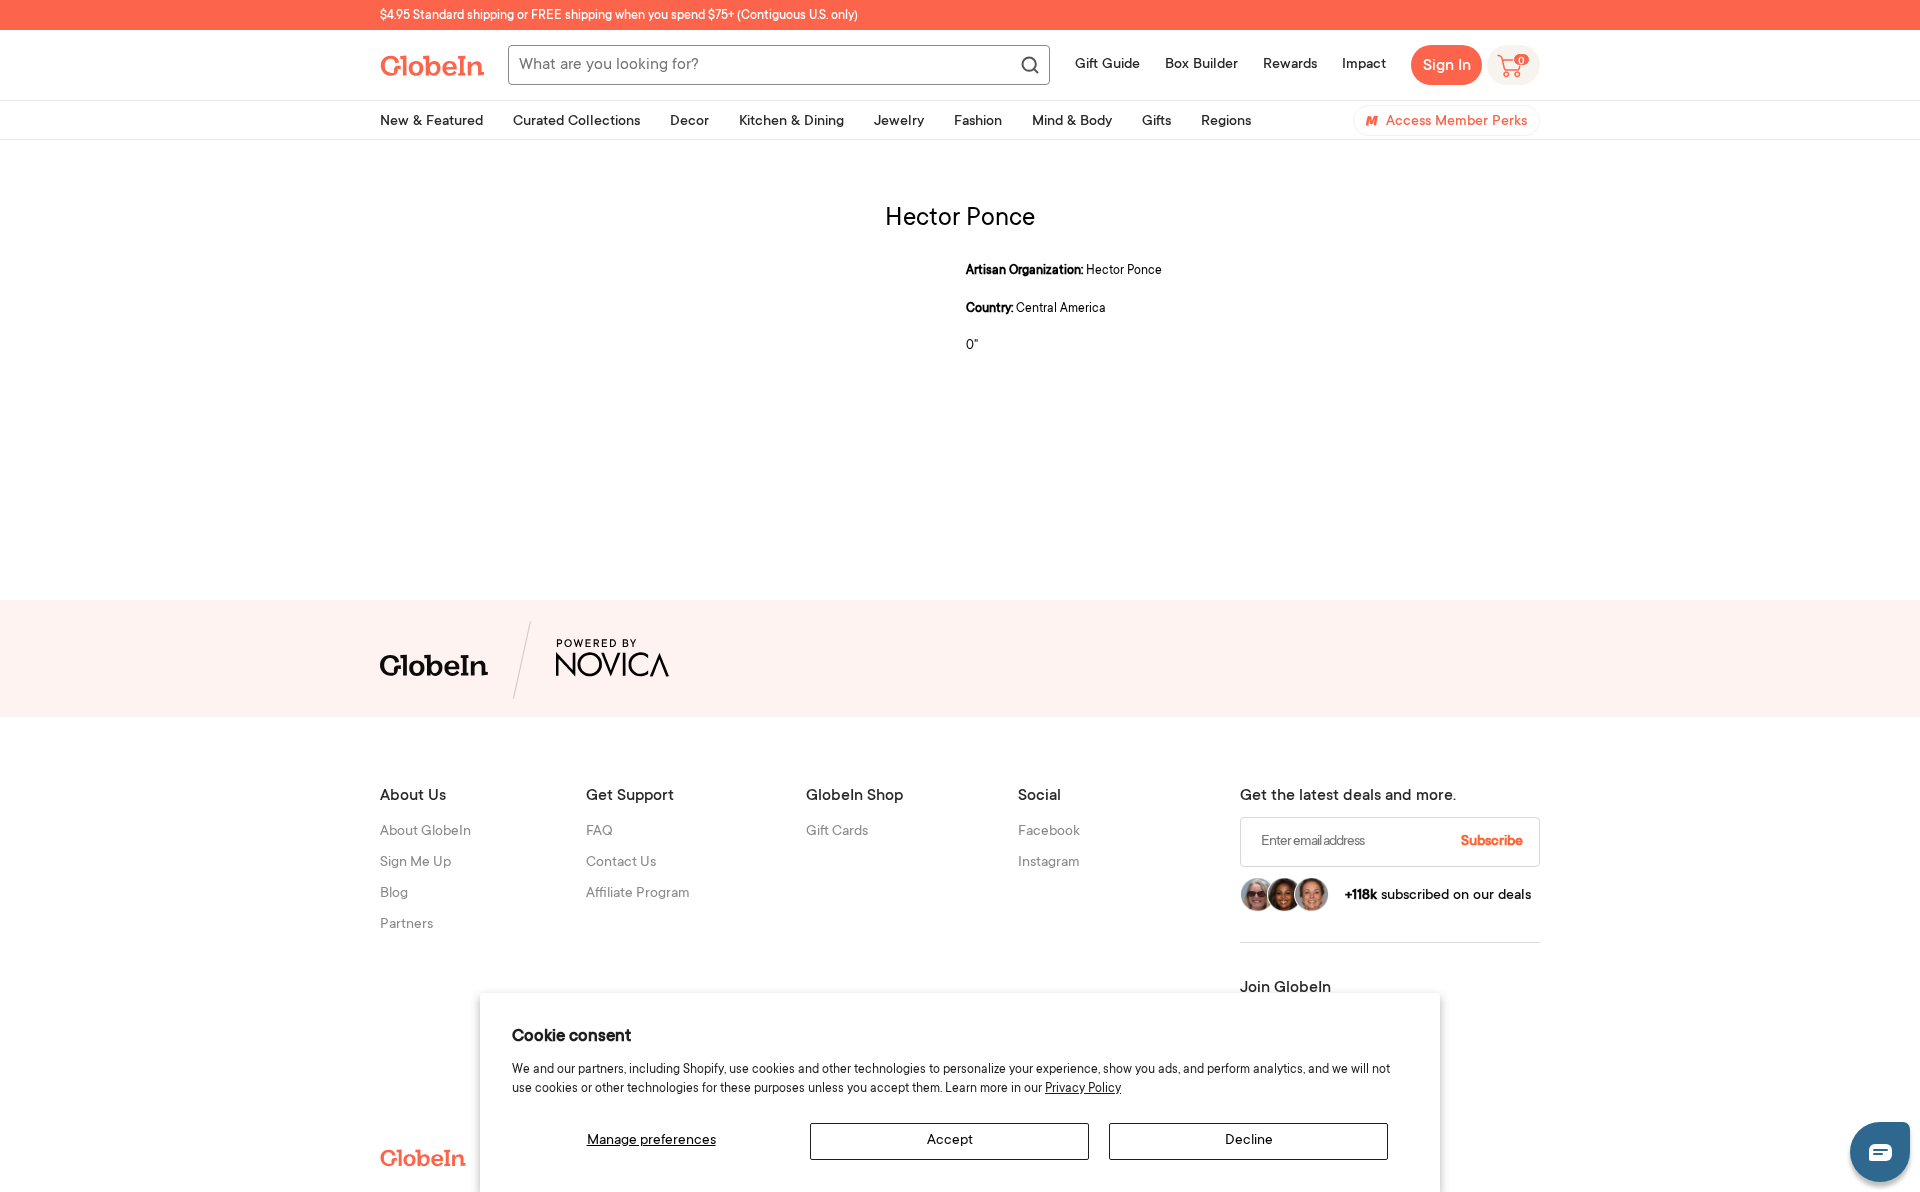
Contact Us (621, 863)
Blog (394, 894)
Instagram (1049, 863)
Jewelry (899, 122)
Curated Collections (576, 122)
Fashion (978, 122)
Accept (950, 1141)
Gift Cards (837, 832)
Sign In (1447, 66)
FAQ (599, 832)
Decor (689, 122)
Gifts (1156, 122)
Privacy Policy (1083, 1089)
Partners (406, 925)
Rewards (1290, 65)
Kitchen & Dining (791, 122)
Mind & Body (1072, 122)
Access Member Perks (1456, 122)
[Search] (1029, 66)
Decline (1249, 1141)
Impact (1364, 65)
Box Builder (1201, 65)
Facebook (1049, 832)
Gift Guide (1107, 65)
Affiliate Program (638, 894)
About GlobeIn (425, 832)
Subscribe (1492, 842)
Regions (1226, 122)
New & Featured (431, 122)
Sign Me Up (415, 863)
